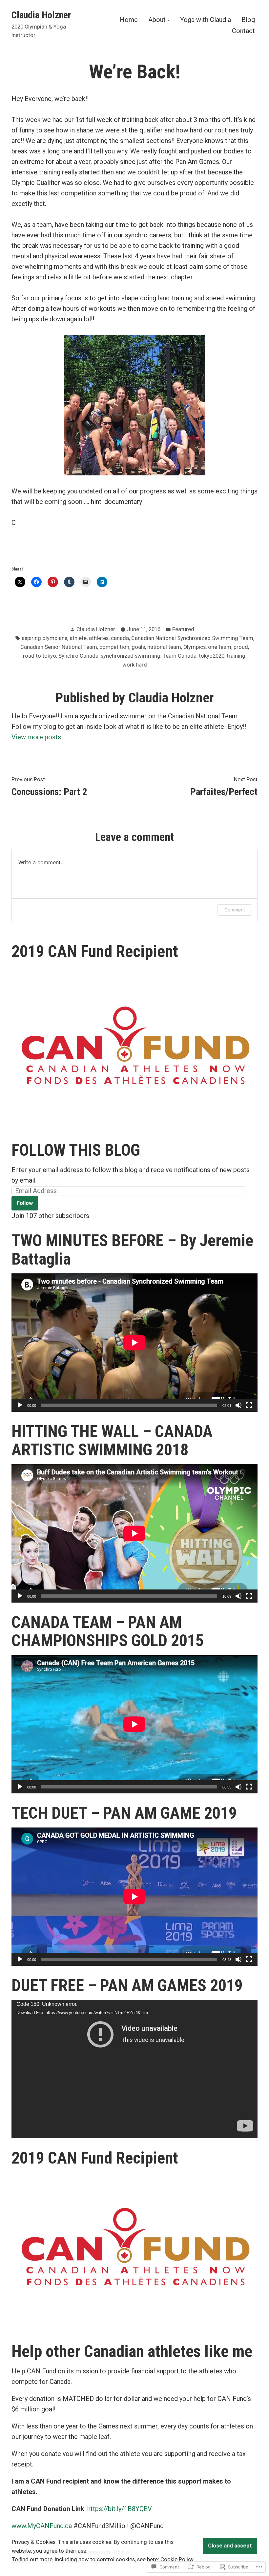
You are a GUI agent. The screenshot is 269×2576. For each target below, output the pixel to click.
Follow (25, 1203)
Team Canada (180, 656)
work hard (135, 665)
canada (120, 638)
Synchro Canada (78, 656)
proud (241, 647)
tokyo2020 (212, 656)
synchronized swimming (131, 656)
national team (164, 647)
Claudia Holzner (41, 15)
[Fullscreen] (249, 1405)
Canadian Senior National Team (59, 647)
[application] (134, 1343)
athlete (78, 638)
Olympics (195, 647)
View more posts (36, 737)
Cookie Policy (177, 2559)
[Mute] (238, 1405)
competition (114, 647)
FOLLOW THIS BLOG (76, 1150)
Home (129, 20)
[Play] (20, 1405)
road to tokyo (40, 656)
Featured (183, 629)
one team (220, 647)
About (157, 20)
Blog (248, 20)
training (236, 656)
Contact (243, 31)
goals (138, 647)
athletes (99, 638)
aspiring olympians (44, 638)
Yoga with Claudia (206, 20)
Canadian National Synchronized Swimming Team (192, 638)
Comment (235, 910)
